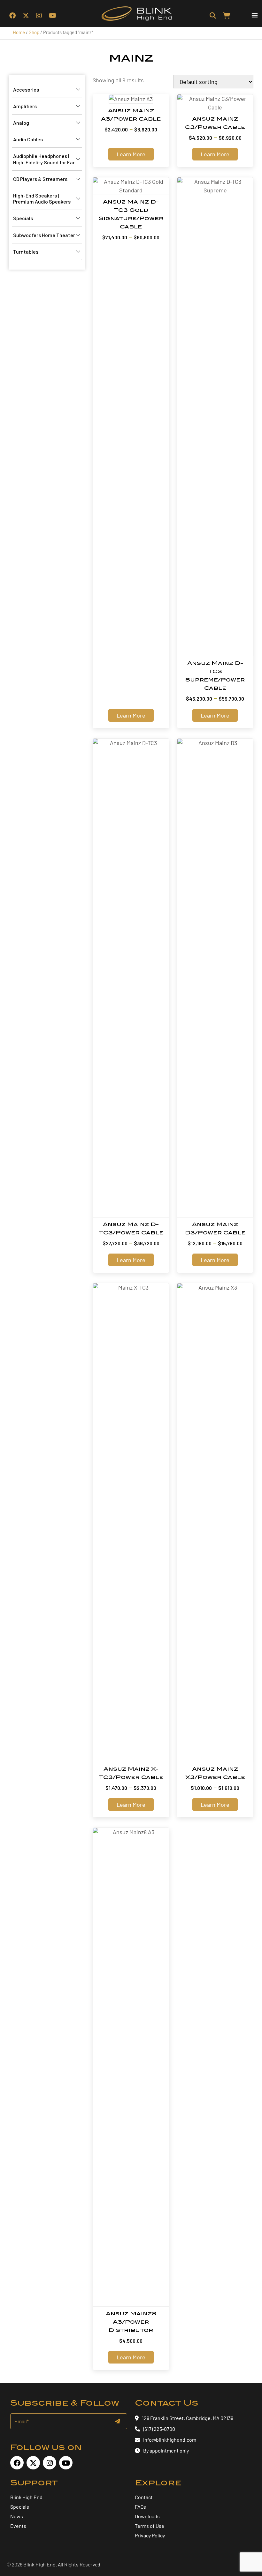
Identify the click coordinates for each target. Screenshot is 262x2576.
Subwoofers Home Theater (44, 235)
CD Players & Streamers (40, 179)
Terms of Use (150, 2526)
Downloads (147, 2516)
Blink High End (26, 2497)
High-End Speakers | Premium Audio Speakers (42, 198)
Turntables (26, 252)
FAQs (140, 2507)
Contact (144, 2497)
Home (19, 32)
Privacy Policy (150, 2535)
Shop (34, 32)
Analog (21, 123)
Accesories (26, 89)
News (17, 2516)
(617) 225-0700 (159, 2429)
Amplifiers (25, 106)
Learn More (131, 154)
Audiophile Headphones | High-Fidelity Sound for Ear (44, 159)
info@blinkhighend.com (170, 2440)
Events (18, 2526)
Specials (23, 218)
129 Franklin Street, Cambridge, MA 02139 (188, 2418)
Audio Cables (28, 139)
